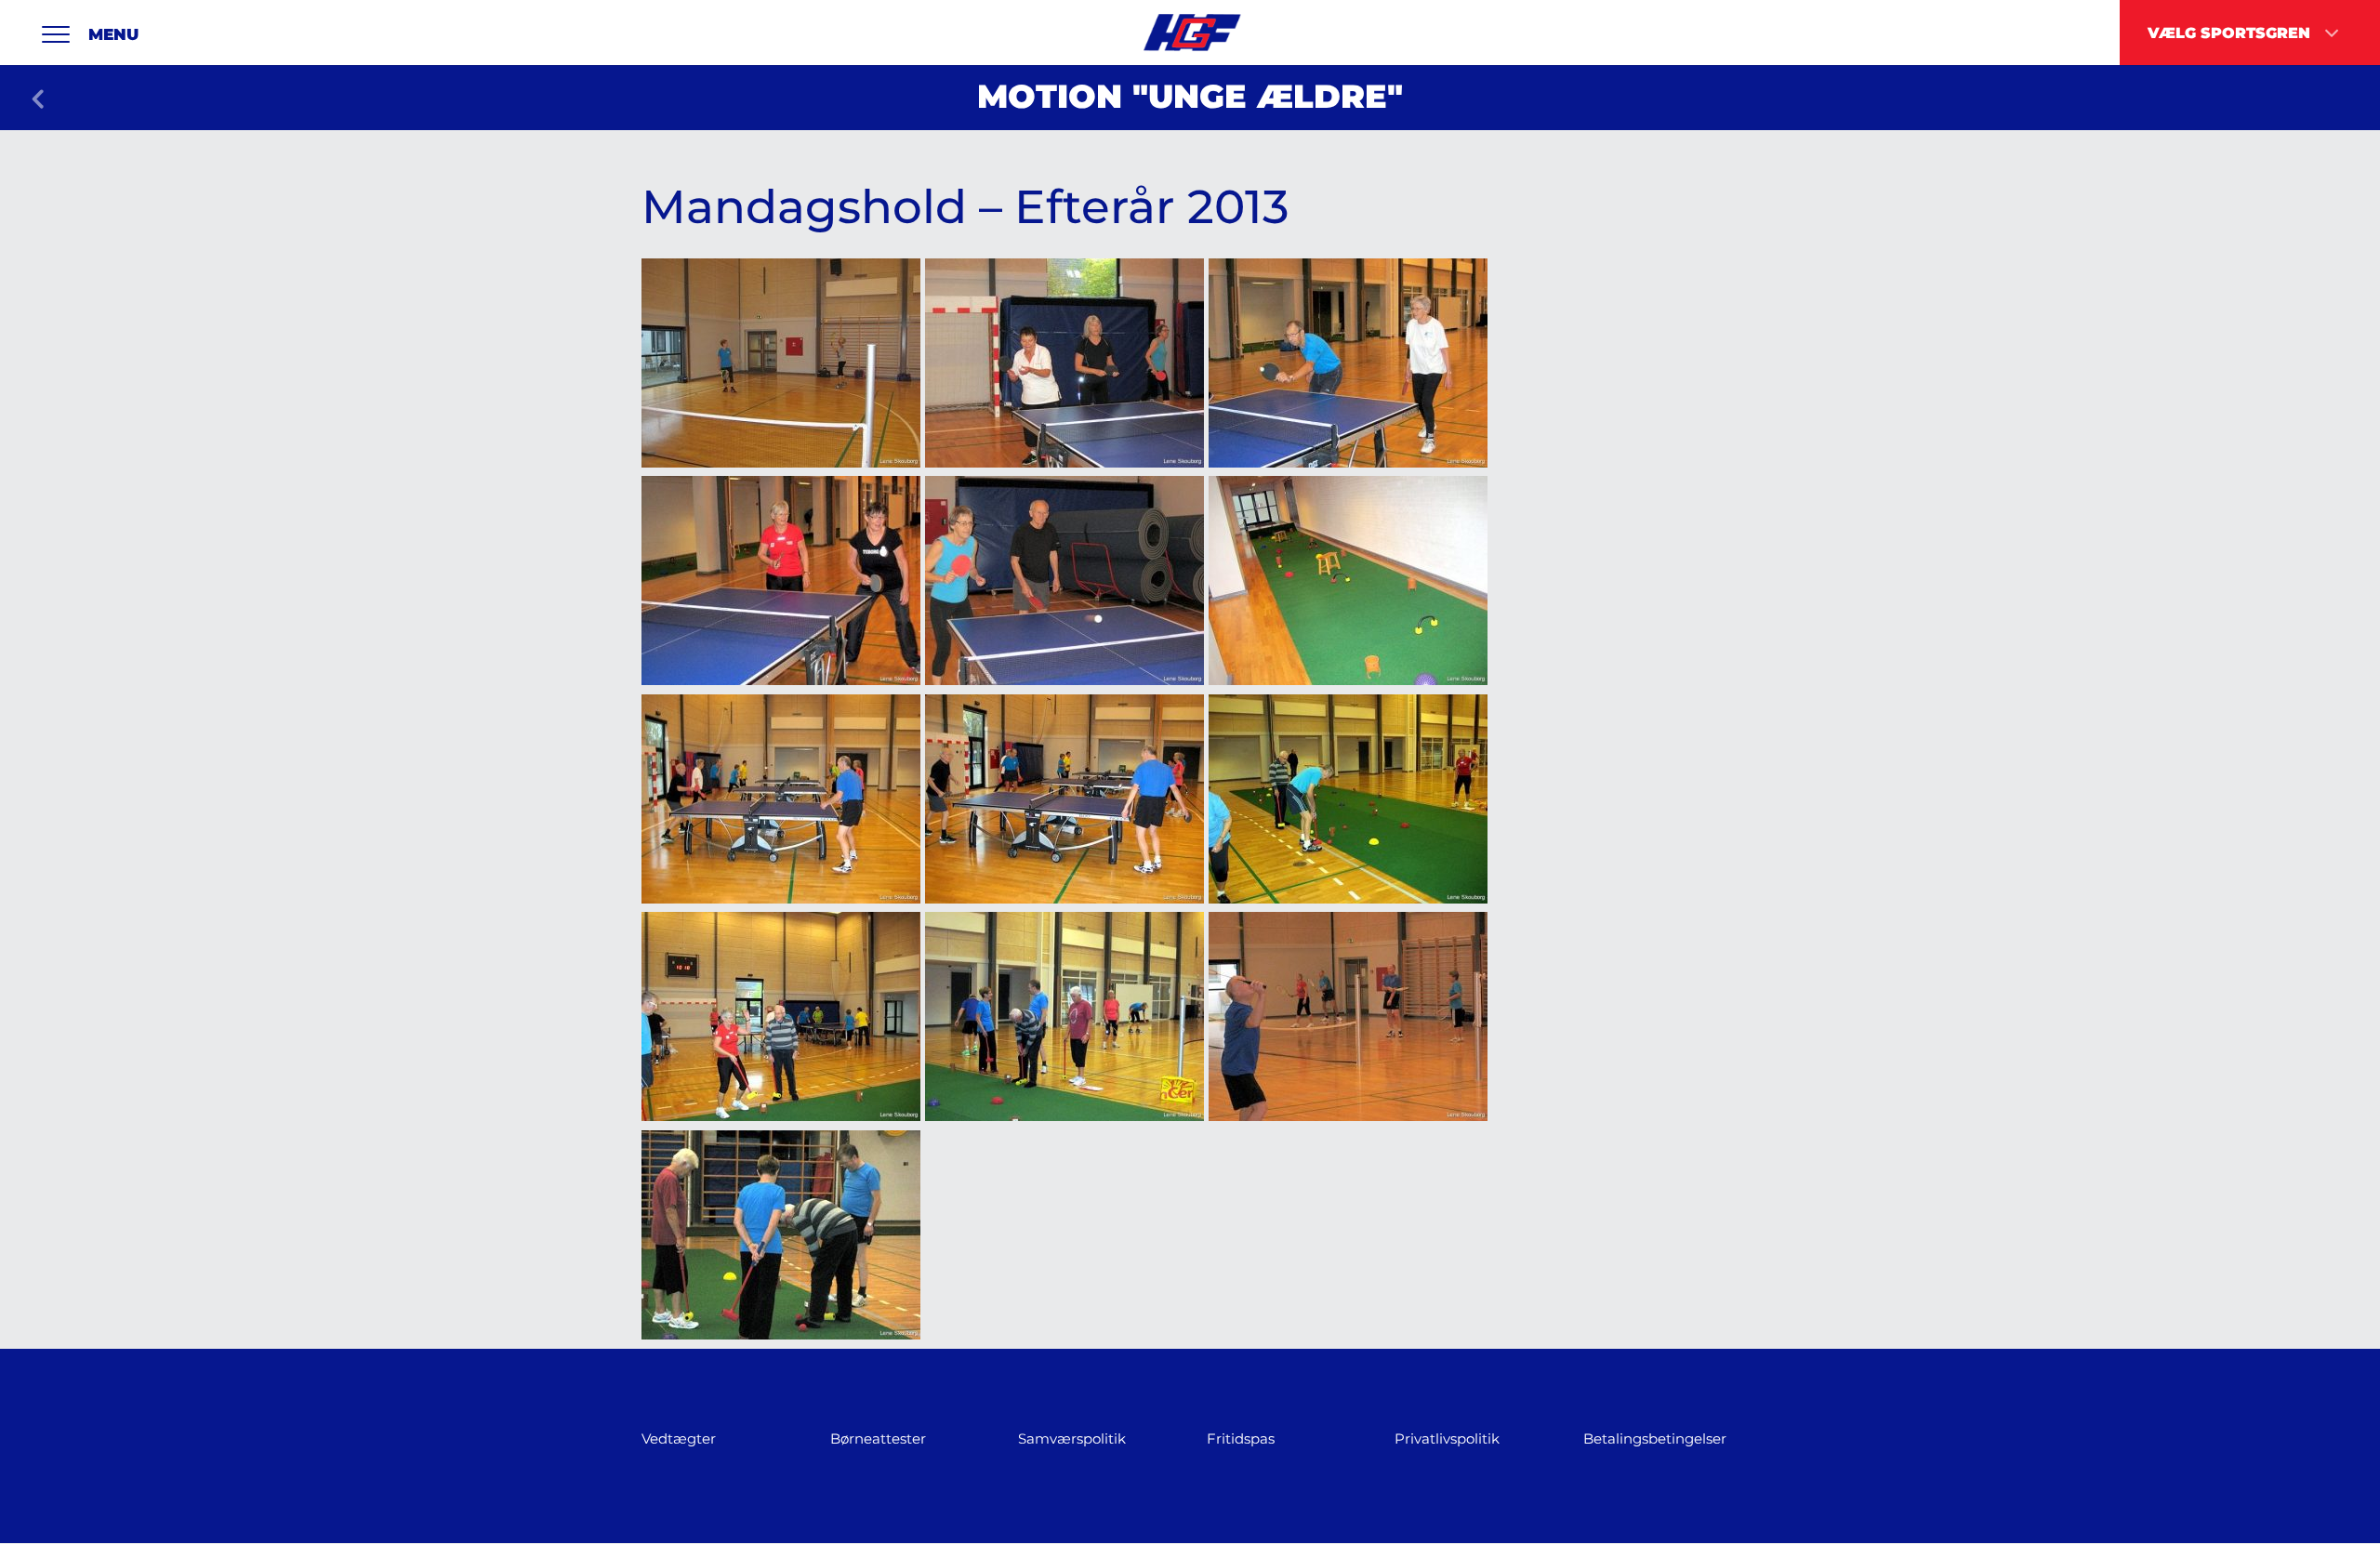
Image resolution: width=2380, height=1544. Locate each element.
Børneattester (878, 1438)
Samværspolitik (1072, 1438)
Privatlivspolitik (1447, 1438)
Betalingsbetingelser (1655, 1438)
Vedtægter (679, 1438)
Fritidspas (1241, 1438)
